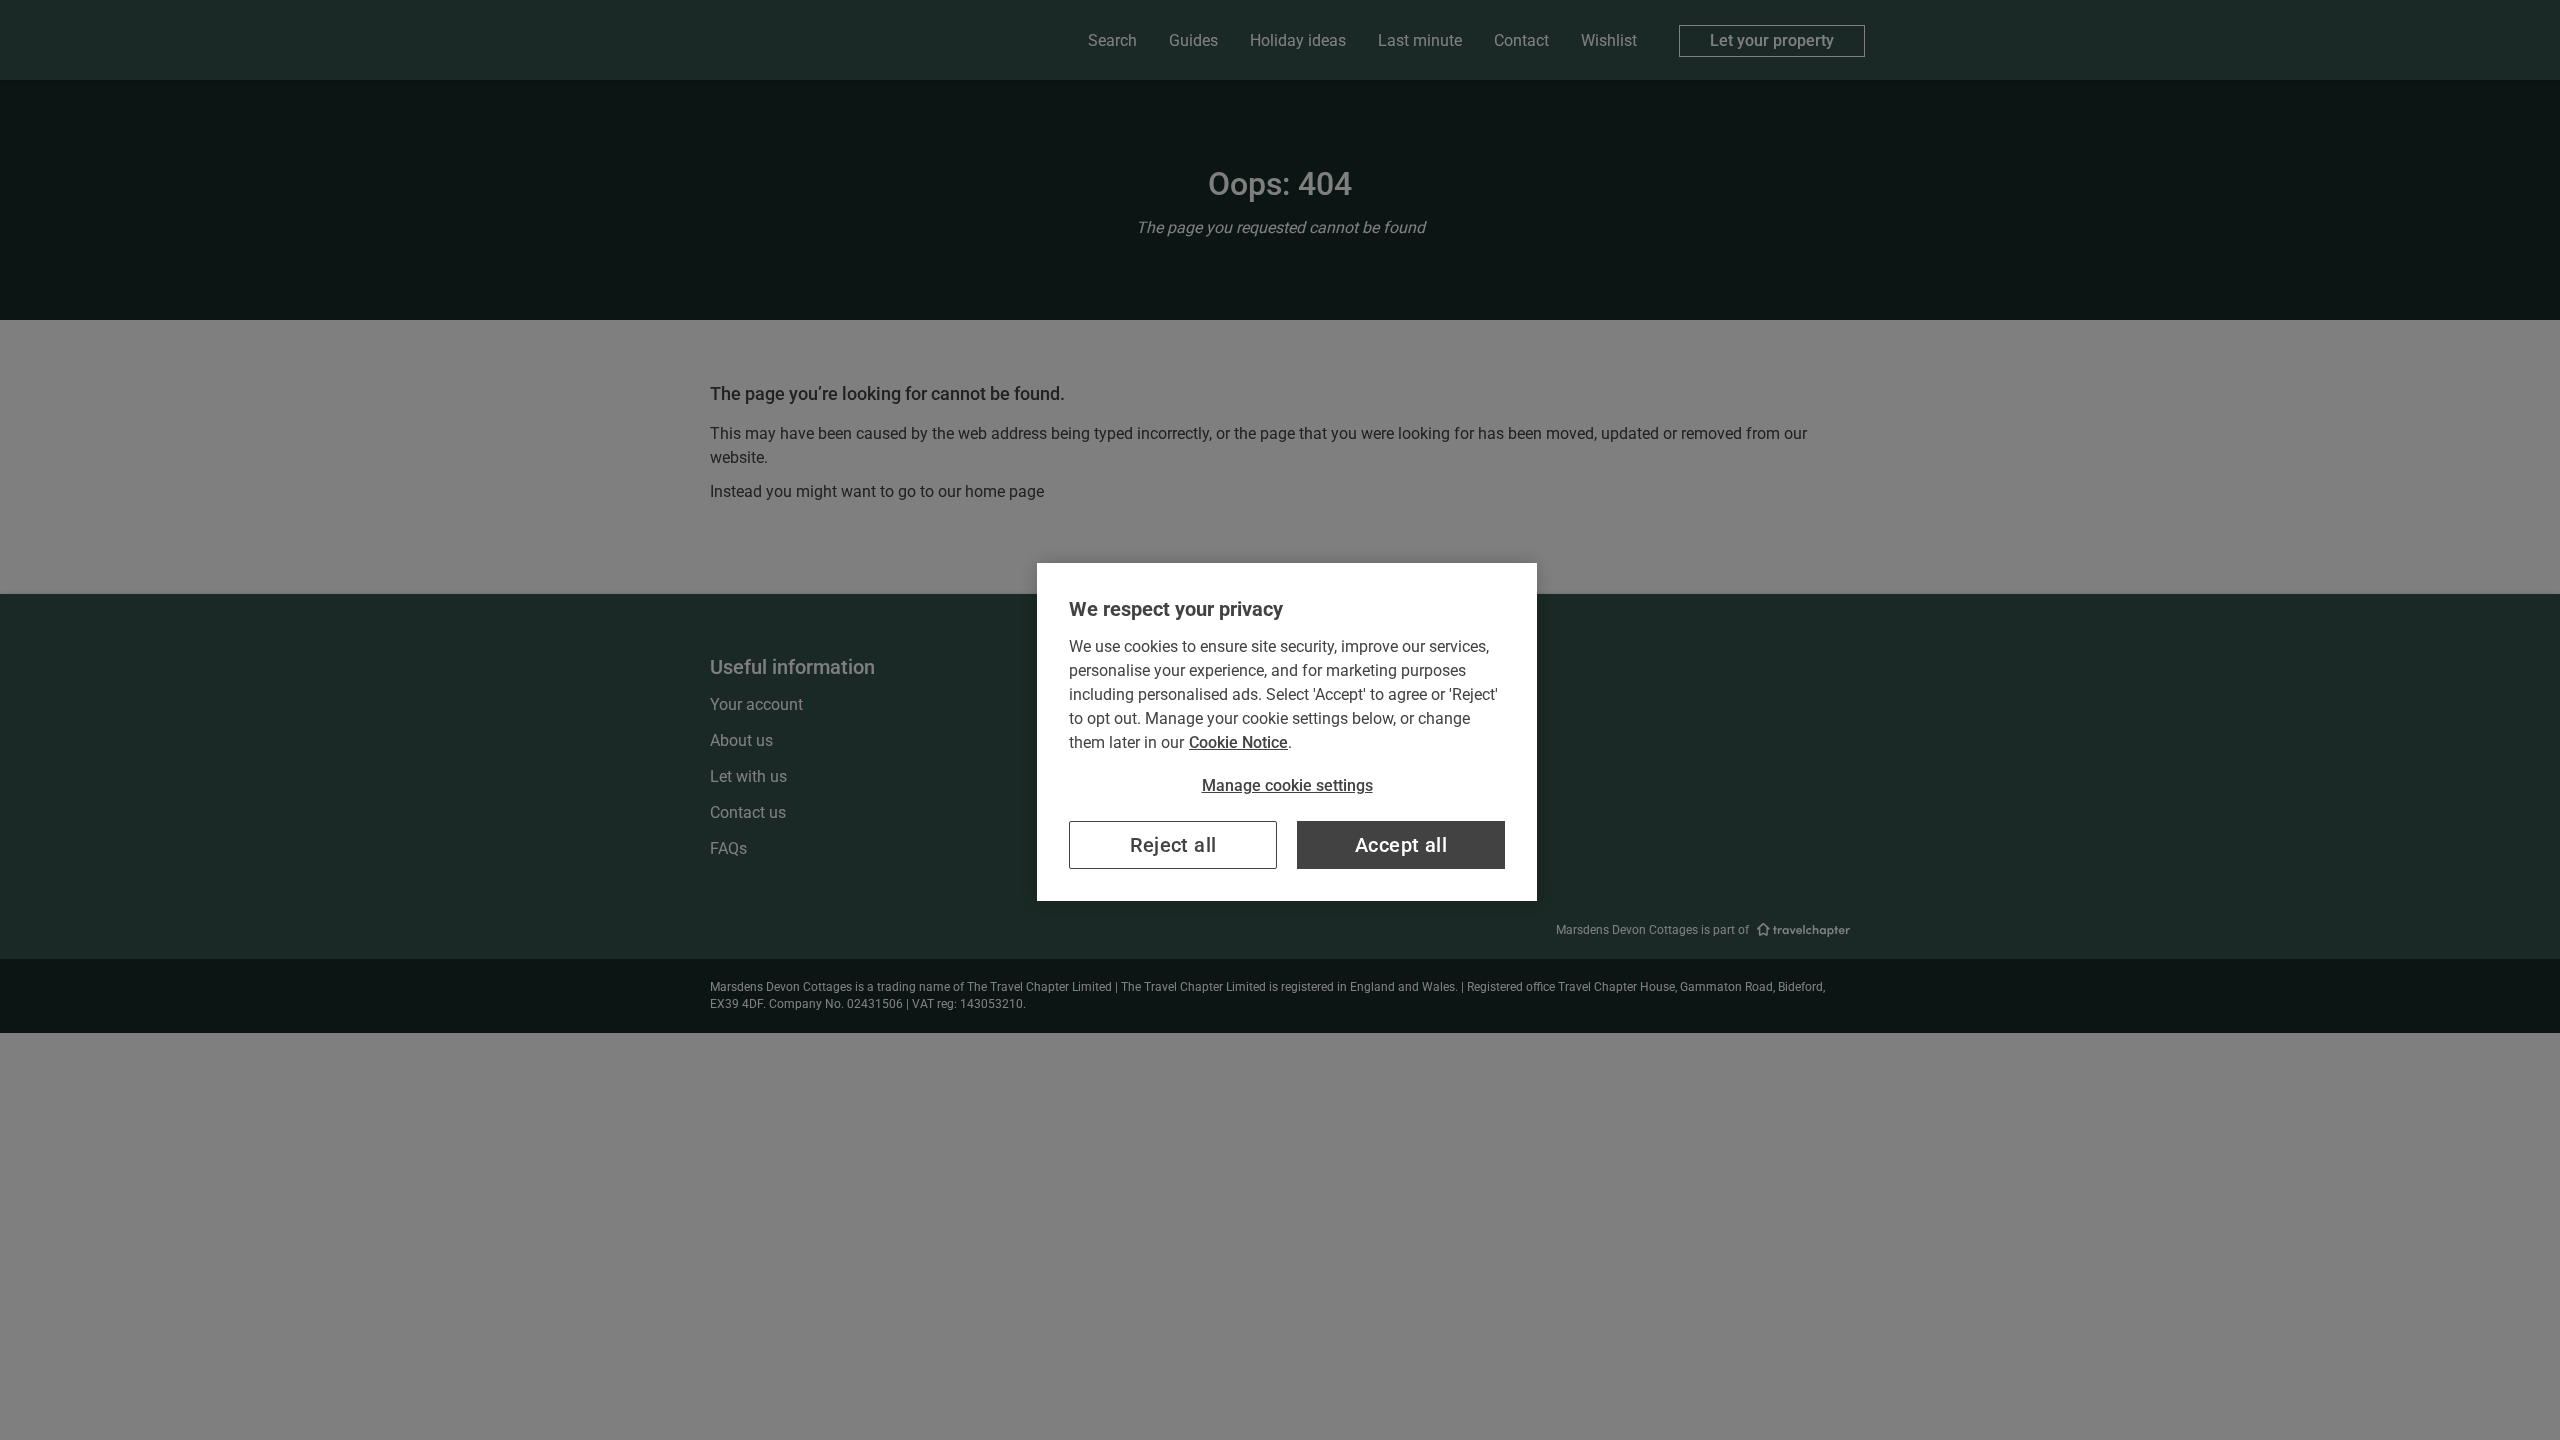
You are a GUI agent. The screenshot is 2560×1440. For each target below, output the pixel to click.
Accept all (1401, 845)
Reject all (1173, 845)
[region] (1287, 732)
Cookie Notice (1238, 742)
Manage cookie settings (1287, 785)
